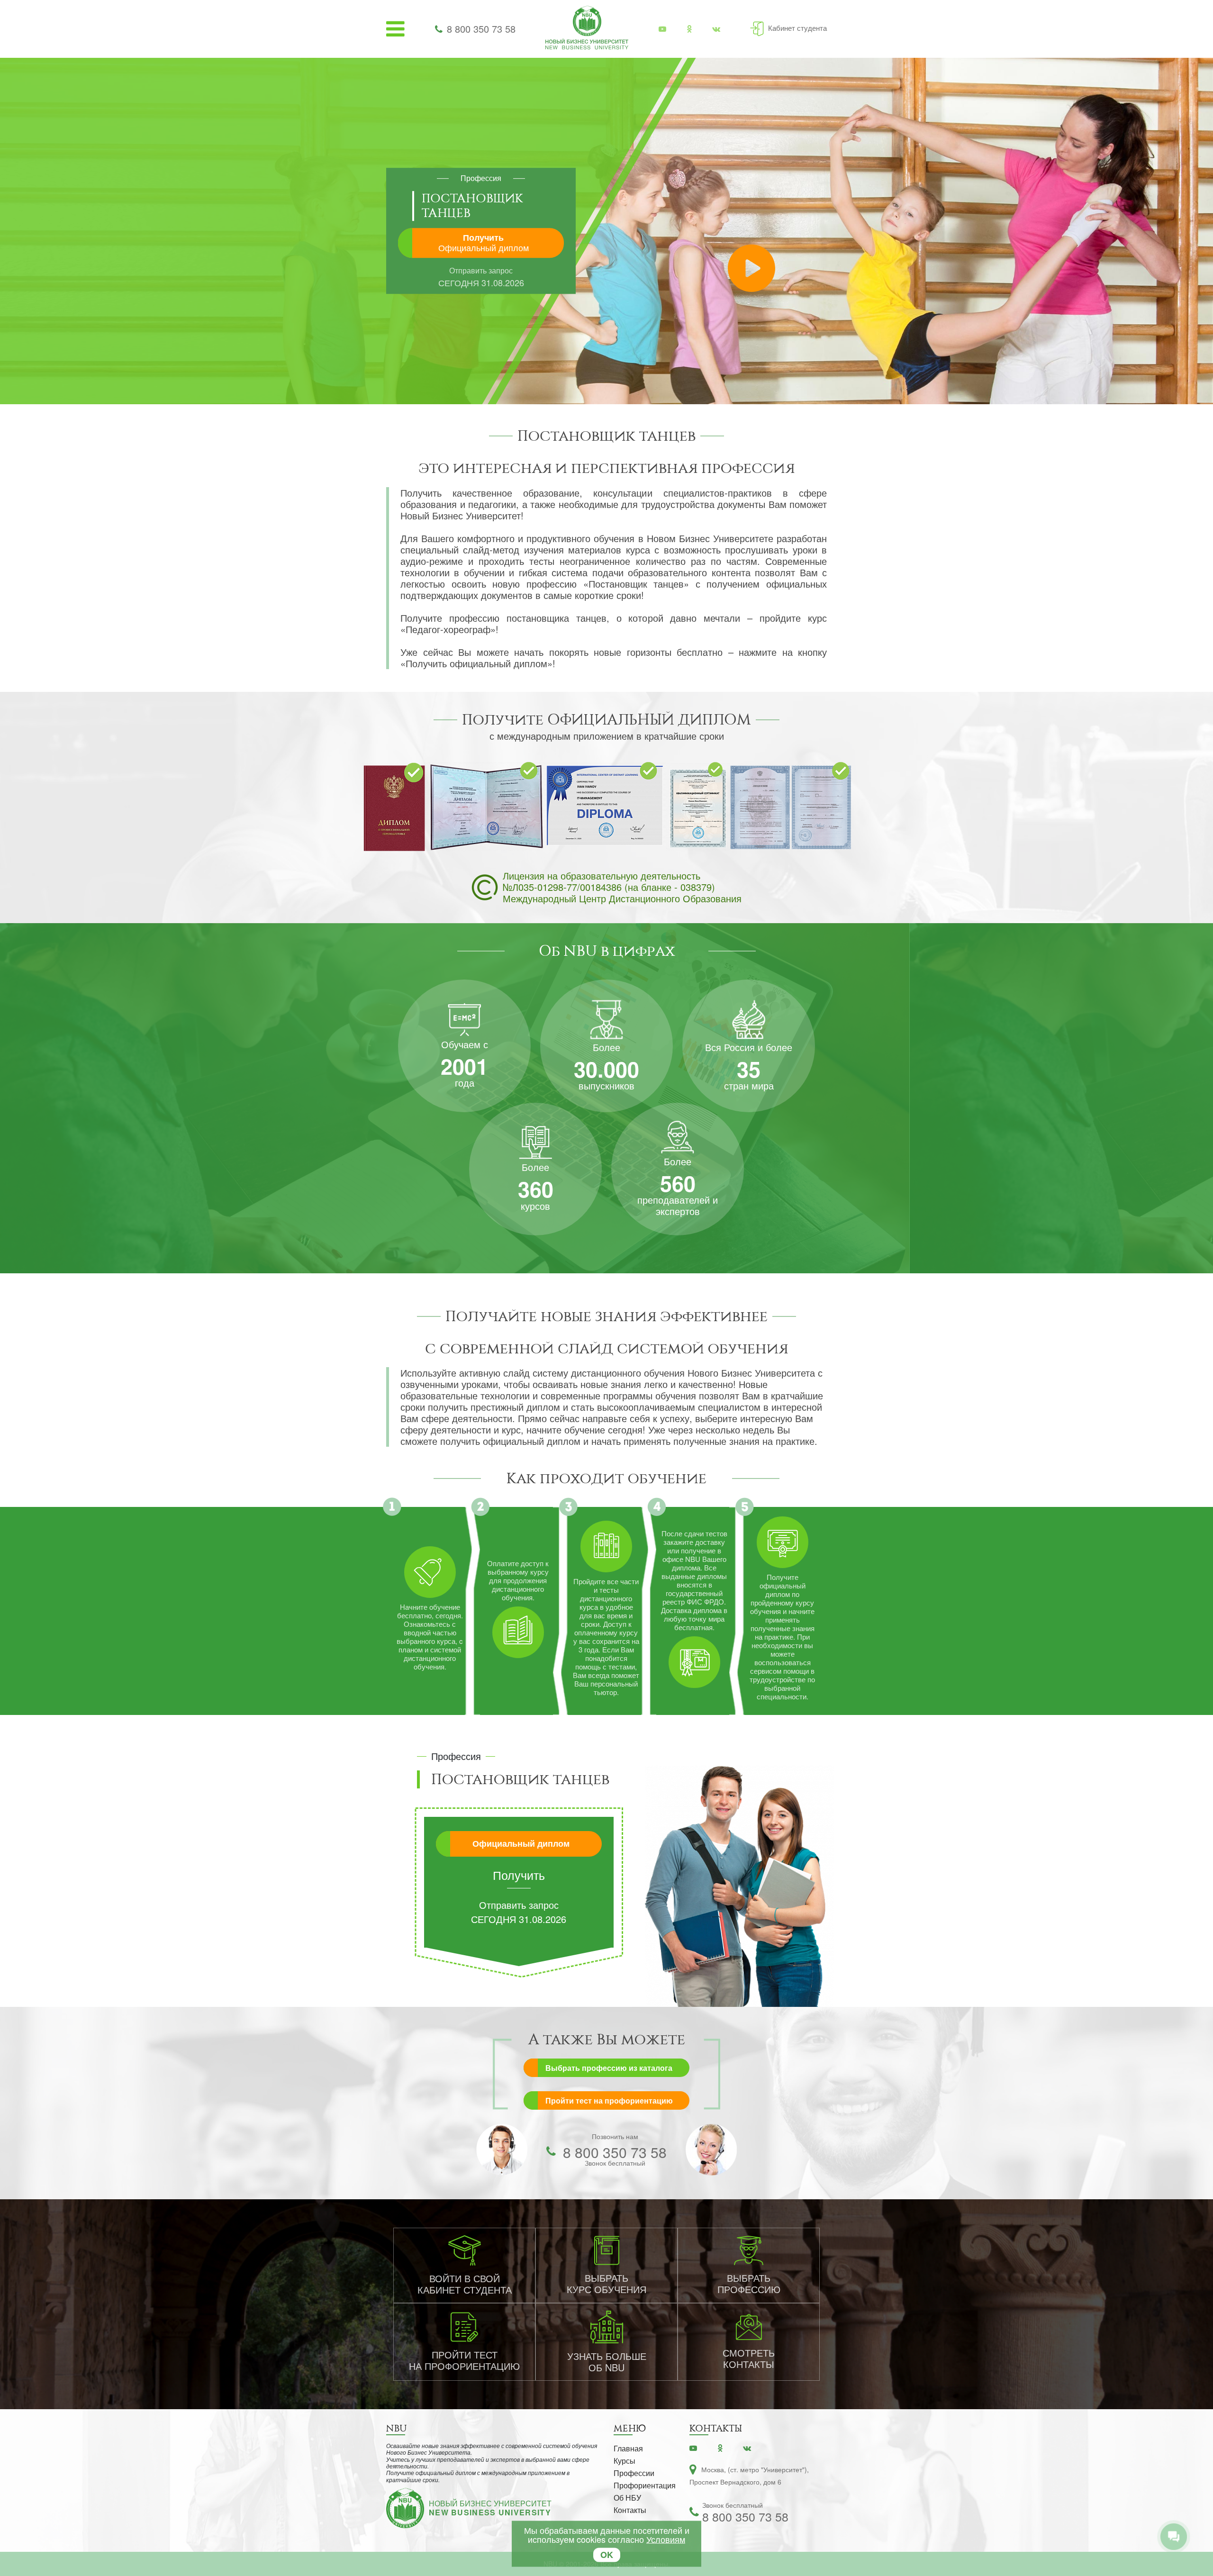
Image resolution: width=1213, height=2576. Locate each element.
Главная (628, 2448)
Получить (484, 243)
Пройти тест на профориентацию (609, 2100)
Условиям (666, 2539)
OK (607, 2555)
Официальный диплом (521, 1843)
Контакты (630, 2510)
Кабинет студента (797, 28)
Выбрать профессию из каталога (609, 2068)
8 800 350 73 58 (481, 29)
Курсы (625, 2461)
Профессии (634, 2473)
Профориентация (645, 2485)
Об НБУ (627, 2498)
